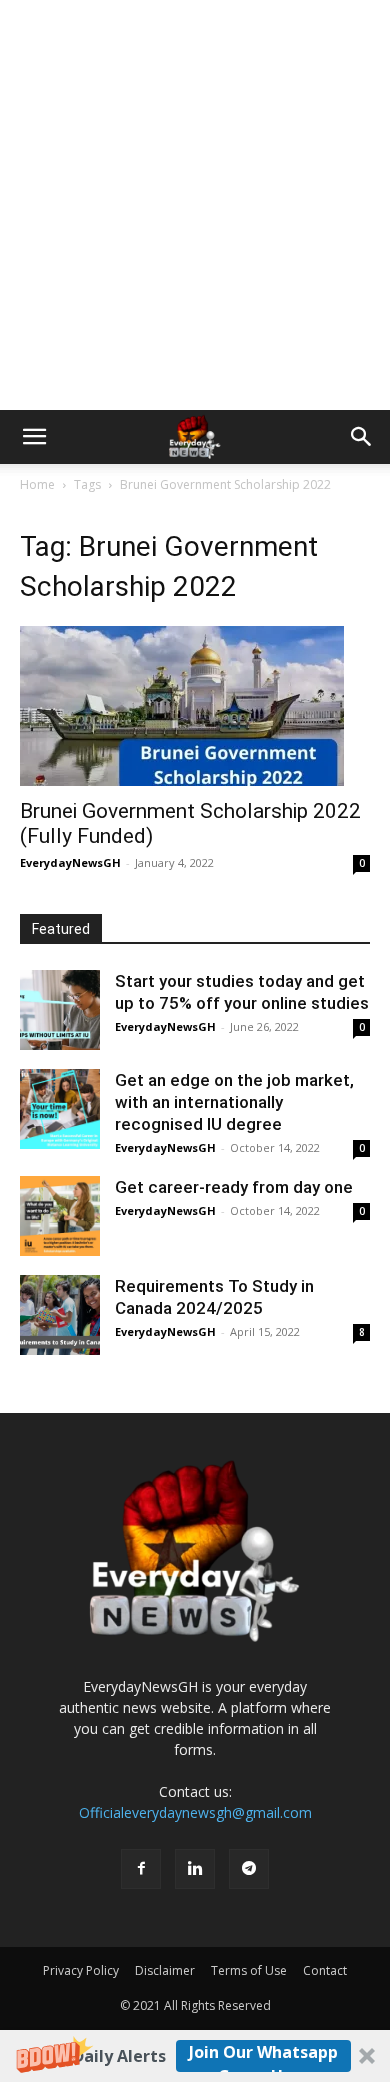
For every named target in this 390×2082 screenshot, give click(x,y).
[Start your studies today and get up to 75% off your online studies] (60, 1010)
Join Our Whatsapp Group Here (263, 2056)
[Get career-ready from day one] (60, 1216)
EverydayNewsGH (70, 862)
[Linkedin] (195, 1869)
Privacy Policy (81, 1970)
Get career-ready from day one (234, 1187)
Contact (325, 1970)
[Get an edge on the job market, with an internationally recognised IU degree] (60, 1109)
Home (37, 484)
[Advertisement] (195, 205)
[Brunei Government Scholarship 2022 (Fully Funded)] (195, 706)
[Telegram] (249, 1869)
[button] (195, 2056)
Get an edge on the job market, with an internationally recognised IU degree (234, 1102)
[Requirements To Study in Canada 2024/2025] (60, 1315)
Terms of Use (249, 1970)
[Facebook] (141, 1869)
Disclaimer (165, 1970)
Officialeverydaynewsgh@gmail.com (195, 1812)
